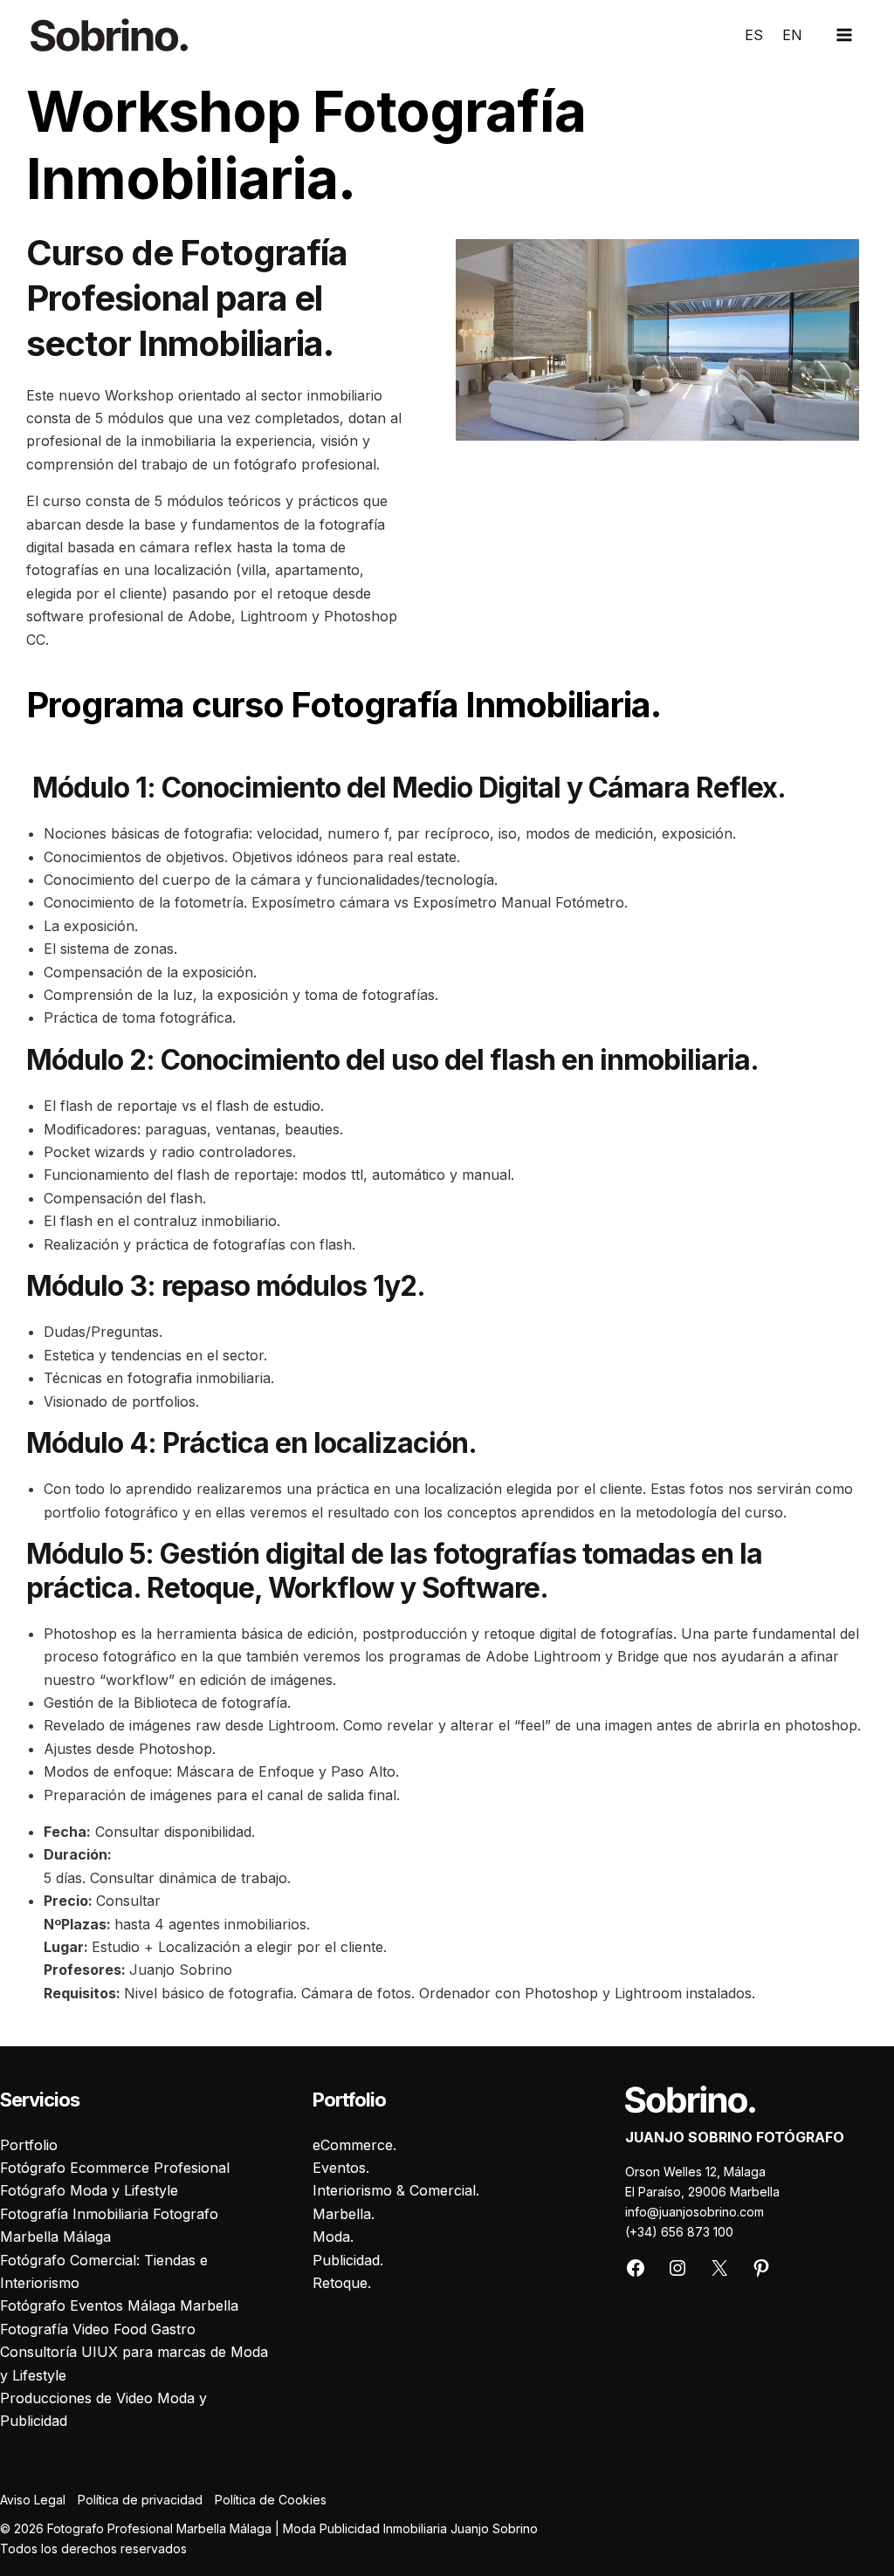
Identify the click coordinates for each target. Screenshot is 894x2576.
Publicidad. (348, 2260)
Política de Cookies (271, 2500)
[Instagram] (677, 2274)
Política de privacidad (140, 2500)
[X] (719, 2274)
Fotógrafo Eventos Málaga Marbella (119, 2305)
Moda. (333, 2237)
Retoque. (342, 2283)
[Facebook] (636, 2274)
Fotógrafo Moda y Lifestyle (89, 2190)
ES (754, 35)
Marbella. (344, 2214)
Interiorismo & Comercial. (396, 2190)
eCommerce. (354, 2145)
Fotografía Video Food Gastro (98, 2329)
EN (792, 35)
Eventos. (341, 2168)
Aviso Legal (33, 2500)
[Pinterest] (761, 2274)
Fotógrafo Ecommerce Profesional (115, 2168)
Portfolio (29, 2145)
